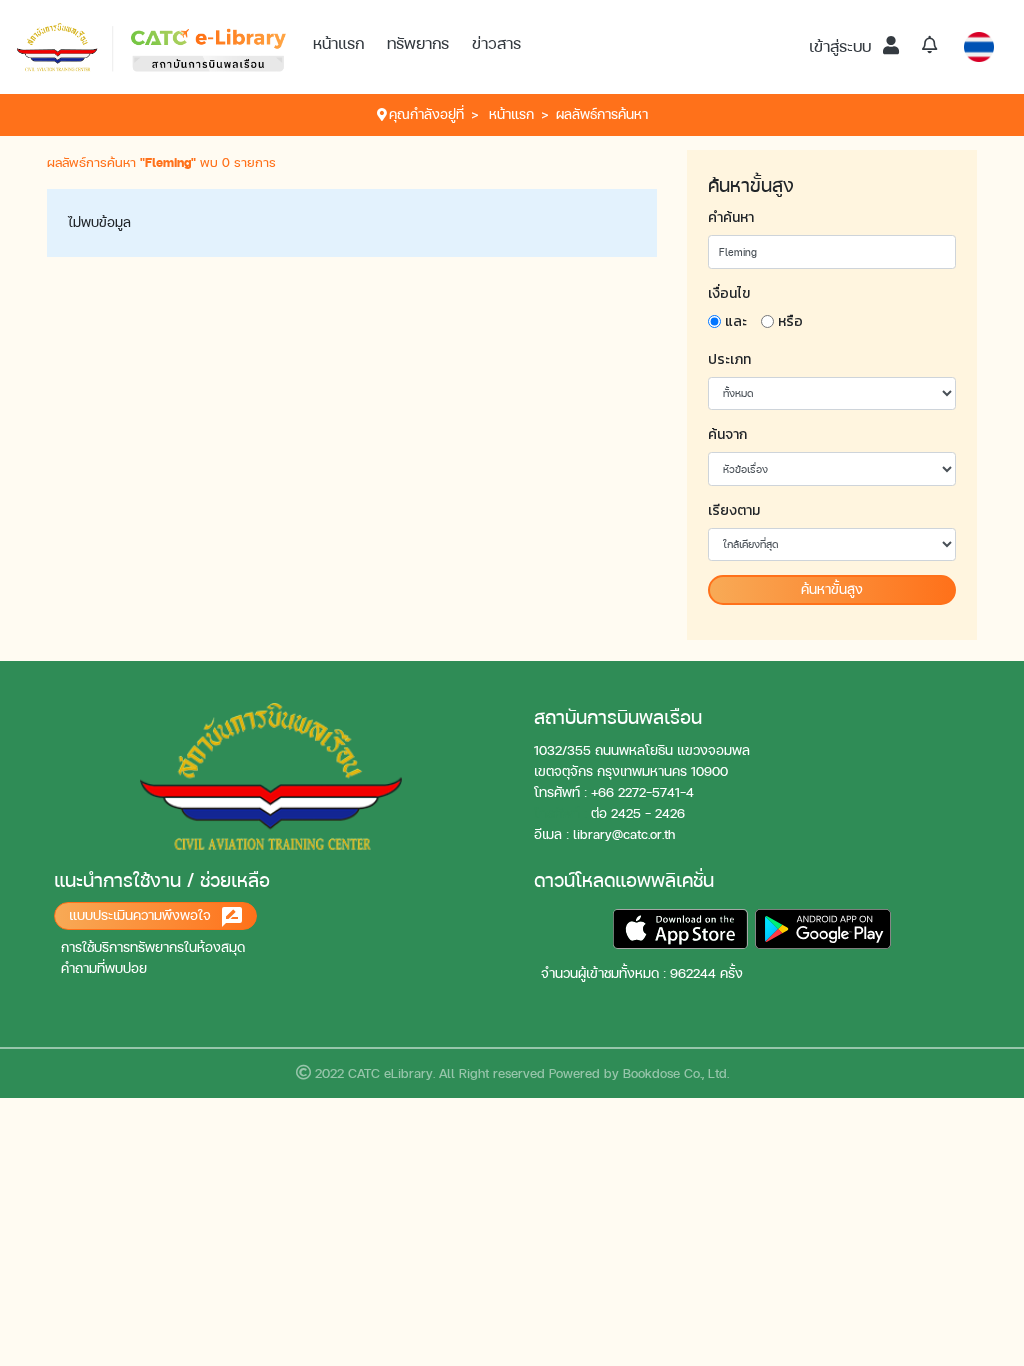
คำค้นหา (731, 217)
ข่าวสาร (496, 43)
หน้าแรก (338, 43)
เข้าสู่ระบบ (842, 46)
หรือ (790, 321)
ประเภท (729, 359)
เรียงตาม (734, 510)
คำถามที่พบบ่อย (104, 968)
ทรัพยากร (418, 43)
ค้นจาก (727, 434)
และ (736, 321)
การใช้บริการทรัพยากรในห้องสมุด (153, 947)
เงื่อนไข (729, 293)
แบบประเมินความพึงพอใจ (142, 915)
